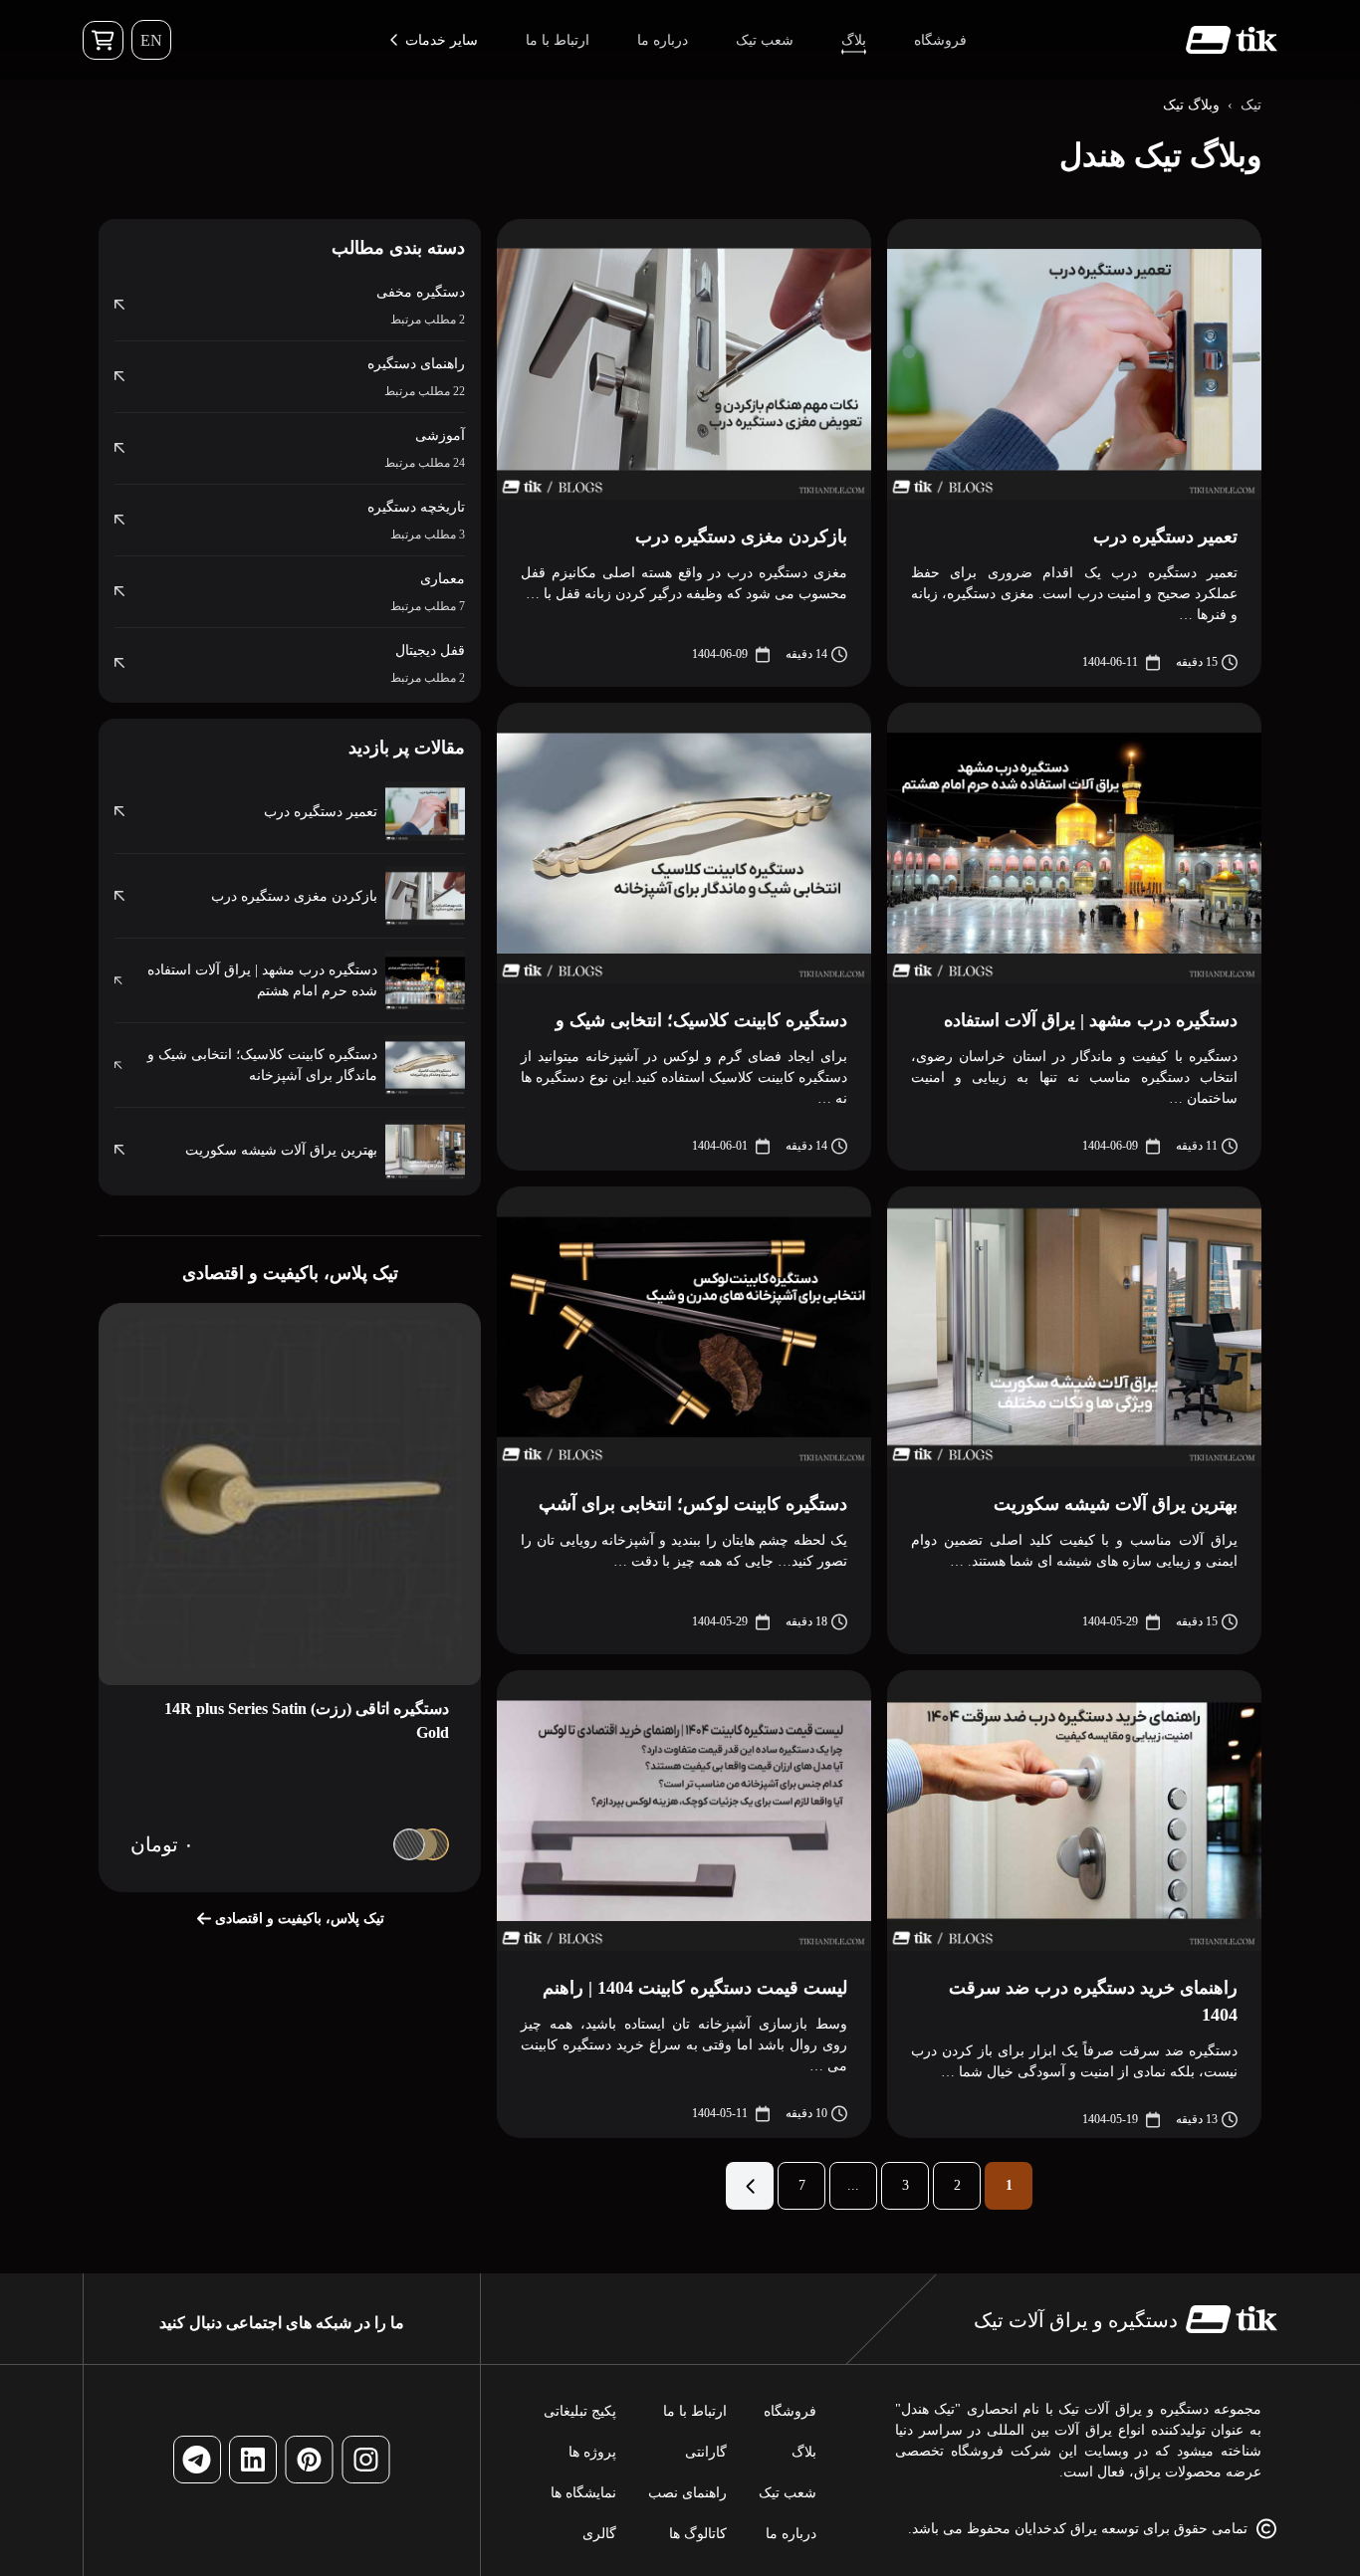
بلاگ (804, 2452)
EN (151, 40)
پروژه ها (592, 2452)
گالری (599, 2534)
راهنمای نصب (687, 2493)
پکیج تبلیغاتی (580, 2411)
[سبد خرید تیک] (103, 40)
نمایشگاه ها (583, 2493)
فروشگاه (790, 2411)
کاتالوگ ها (698, 2534)
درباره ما (791, 2534)
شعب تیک (788, 2493)
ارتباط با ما (695, 2411)
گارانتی (706, 2452)
